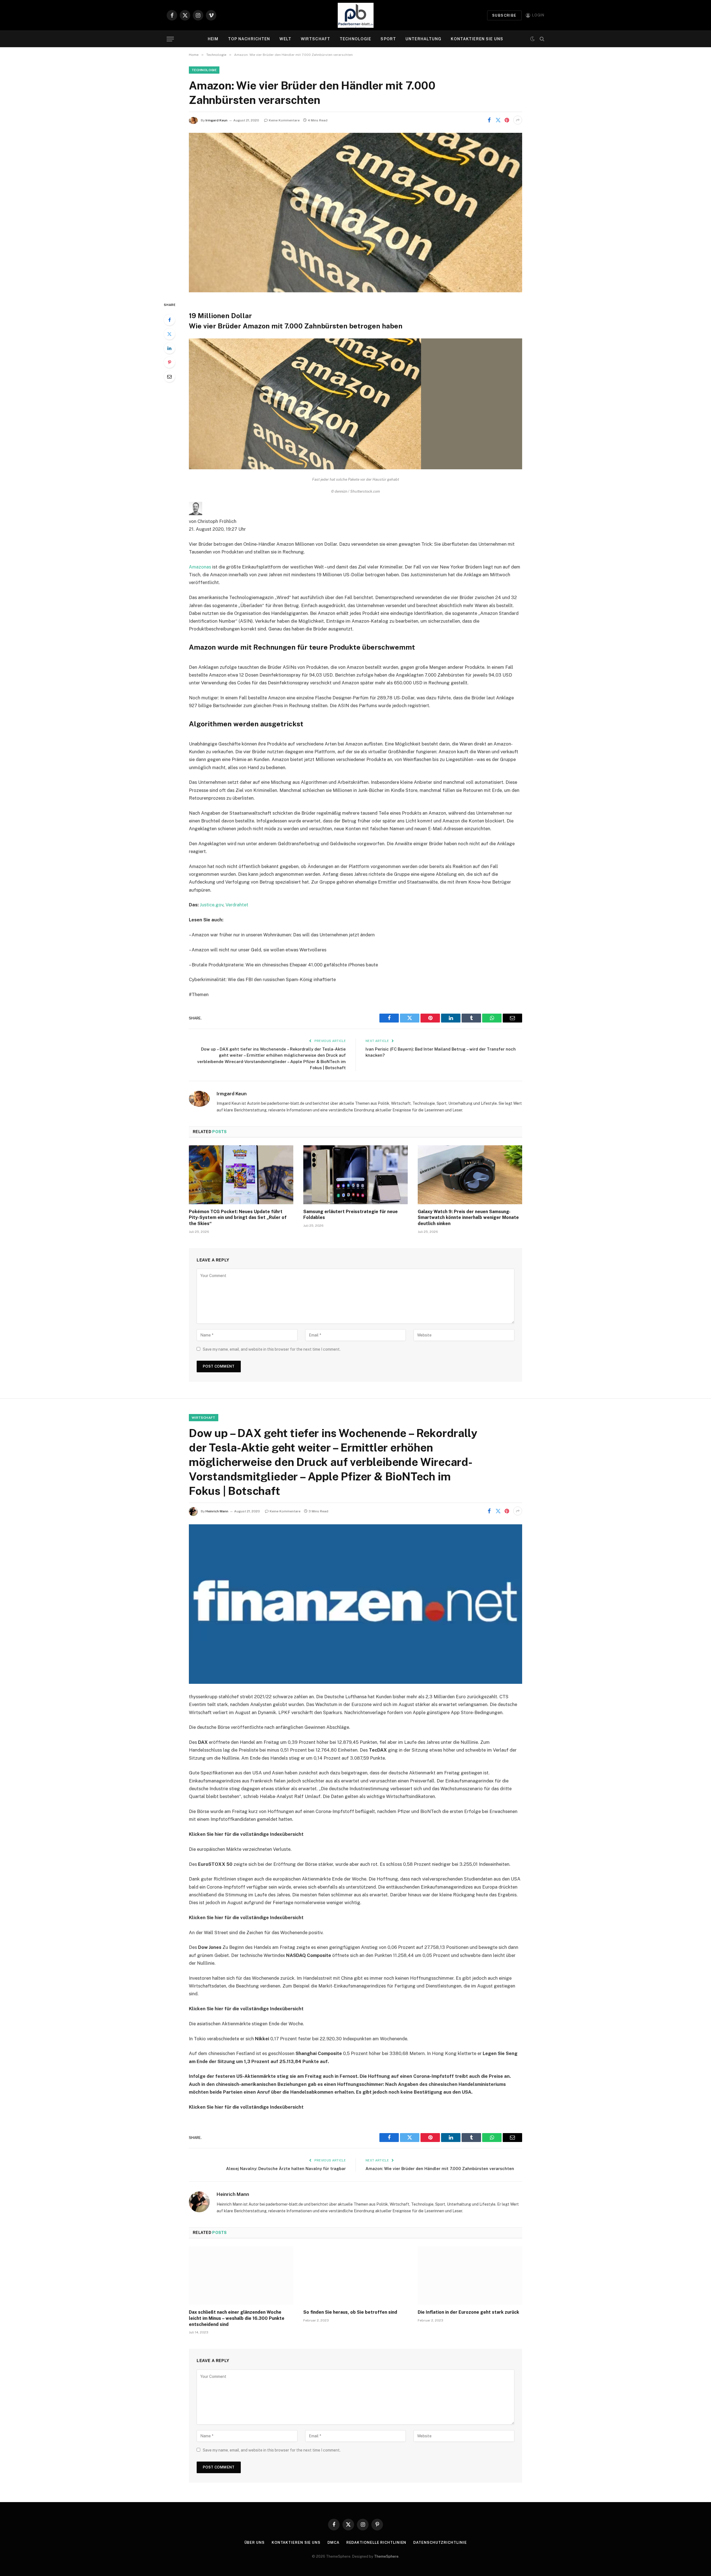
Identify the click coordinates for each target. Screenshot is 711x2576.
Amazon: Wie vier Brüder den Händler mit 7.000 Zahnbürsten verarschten (440, 2169)
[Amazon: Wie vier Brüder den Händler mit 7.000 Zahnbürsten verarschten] (355, 213)
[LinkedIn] (169, 348)
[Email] (169, 376)
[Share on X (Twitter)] (498, 120)
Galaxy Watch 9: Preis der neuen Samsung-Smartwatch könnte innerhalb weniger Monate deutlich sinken (468, 1218)
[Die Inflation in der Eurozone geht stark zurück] (470, 2276)
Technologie (355, 39)
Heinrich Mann (217, 1511)
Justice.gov (211, 905)
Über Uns (255, 2543)
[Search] (541, 39)
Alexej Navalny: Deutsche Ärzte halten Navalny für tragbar (286, 2169)
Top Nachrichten (249, 39)
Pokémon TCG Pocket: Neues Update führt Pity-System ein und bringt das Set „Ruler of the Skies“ (238, 1218)
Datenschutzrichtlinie (440, 2543)
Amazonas (200, 567)
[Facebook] (169, 320)
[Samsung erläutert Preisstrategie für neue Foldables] (355, 1175)
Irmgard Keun (216, 120)
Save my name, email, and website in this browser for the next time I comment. (272, 1349)
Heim (213, 39)
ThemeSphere (386, 2556)
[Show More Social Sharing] (518, 120)
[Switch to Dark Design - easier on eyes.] (532, 39)
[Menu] (170, 39)
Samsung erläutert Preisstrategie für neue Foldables (351, 1215)
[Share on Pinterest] (507, 120)
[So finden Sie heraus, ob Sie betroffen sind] (355, 2276)
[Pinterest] (169, 362)
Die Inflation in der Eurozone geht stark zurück (468, 2312)
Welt (285, 39)
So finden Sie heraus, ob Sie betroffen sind (350, 2312)
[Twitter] (169, 334)
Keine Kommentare (284, 120)
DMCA (333, 2543)
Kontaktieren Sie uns (477, 39)
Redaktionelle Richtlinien (376, 2543)
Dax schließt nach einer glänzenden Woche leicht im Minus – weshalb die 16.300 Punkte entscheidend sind (237, 2318)
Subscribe (504, 15)
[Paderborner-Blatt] (356, 15)
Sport (388, 39)
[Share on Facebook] (489, 120)
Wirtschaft (316, 39)
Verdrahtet (237, 905)
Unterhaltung (423, 39)
